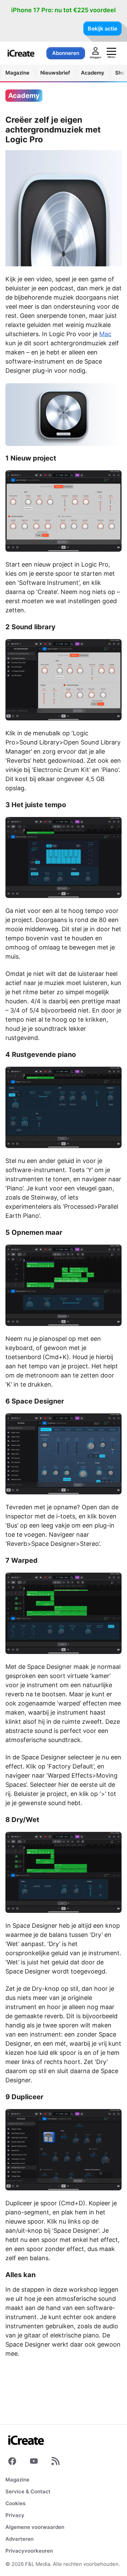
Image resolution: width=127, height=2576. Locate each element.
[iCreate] (21, 53)
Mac (105, 334)
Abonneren (66, 53)
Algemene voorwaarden (35, 2527)
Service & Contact (28, 2491)
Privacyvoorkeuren (29, 2551)
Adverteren (19, 2539)
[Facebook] (12, 2462)
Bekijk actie (102, 28)
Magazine (17, 2480)
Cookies (15, 2503)
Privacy (15, 2515)
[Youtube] (34, 2462)
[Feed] (56, 2462)
